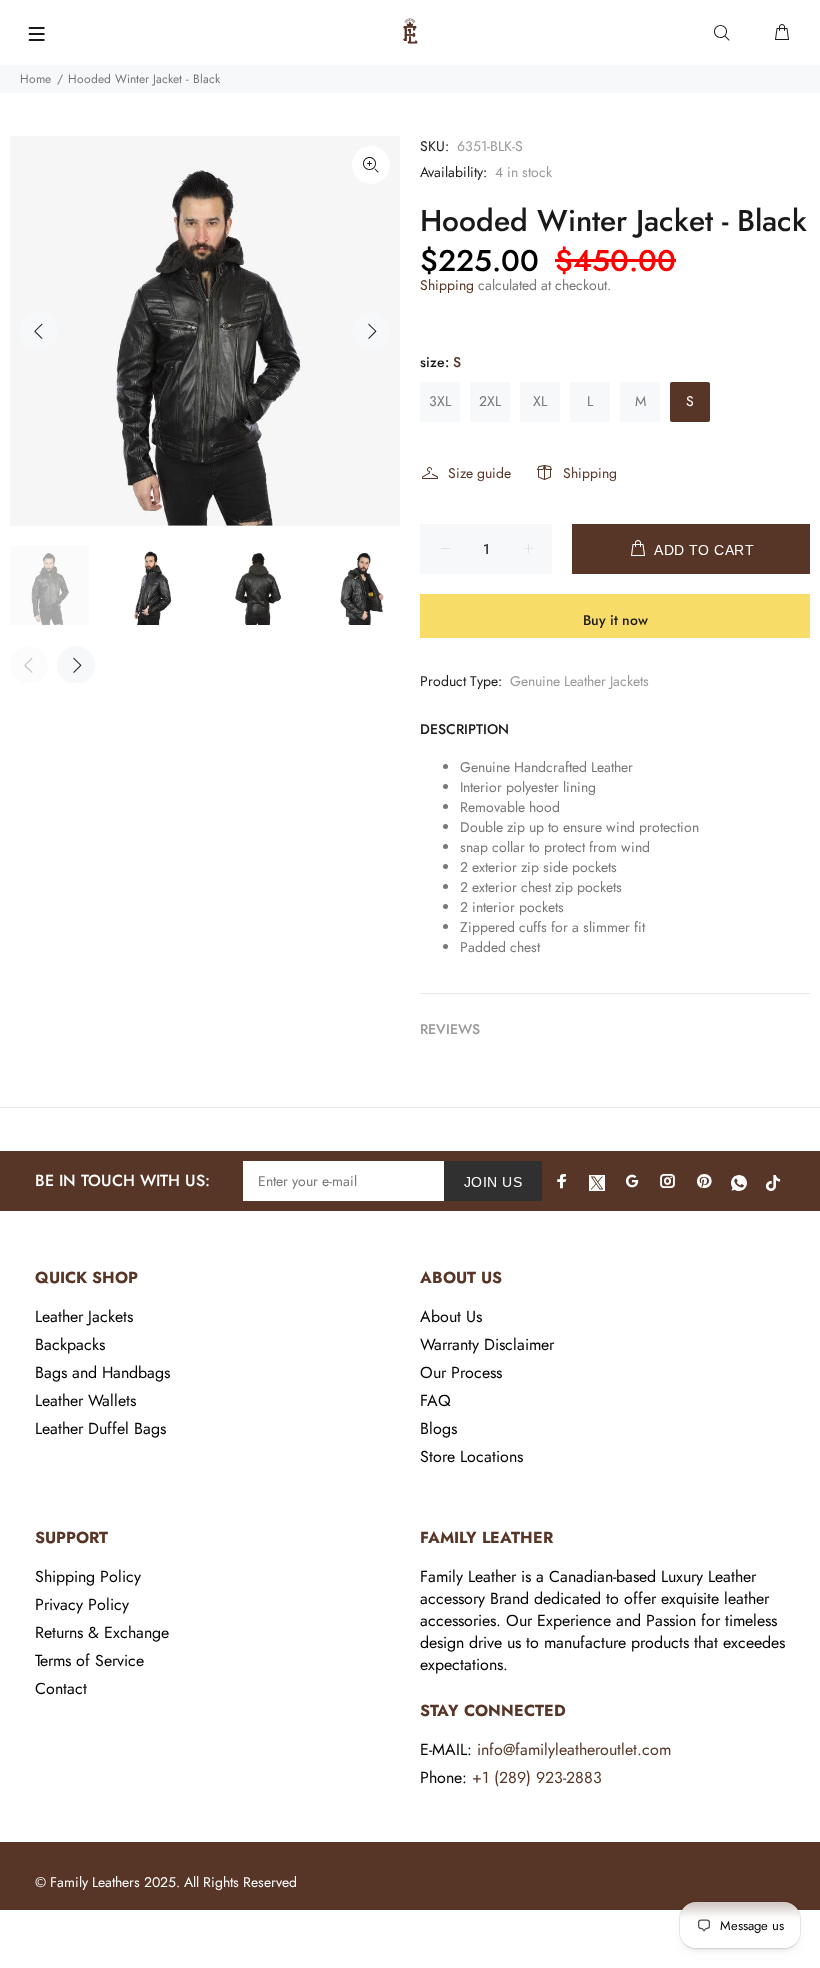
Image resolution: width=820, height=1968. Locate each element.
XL (540, 401)
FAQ (435, 1400)
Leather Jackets (84, 1316)
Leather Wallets (85, 1400)
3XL (440, 401)
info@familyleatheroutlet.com (574, 1749)
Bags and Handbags (102, 1372)
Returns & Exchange (102, 1632)
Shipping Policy (88, 1576)
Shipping (447, 285)
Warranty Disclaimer (487, 1344)
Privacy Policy (82, 1604)
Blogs (438, 1428)
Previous (39, 331)
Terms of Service (89, 1660)
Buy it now (615, 620)
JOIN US (493, 1182)
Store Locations (471, 1456)
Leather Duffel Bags (100, 1428)
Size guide (479, 473)
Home (35, 79)
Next (371, 331)
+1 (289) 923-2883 (537, 1777)
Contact (61, 1688)
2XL (490, 401)
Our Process (461, 1372)
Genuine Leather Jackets (579, 681)
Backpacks (70, 1344)
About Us (451, 1316)
